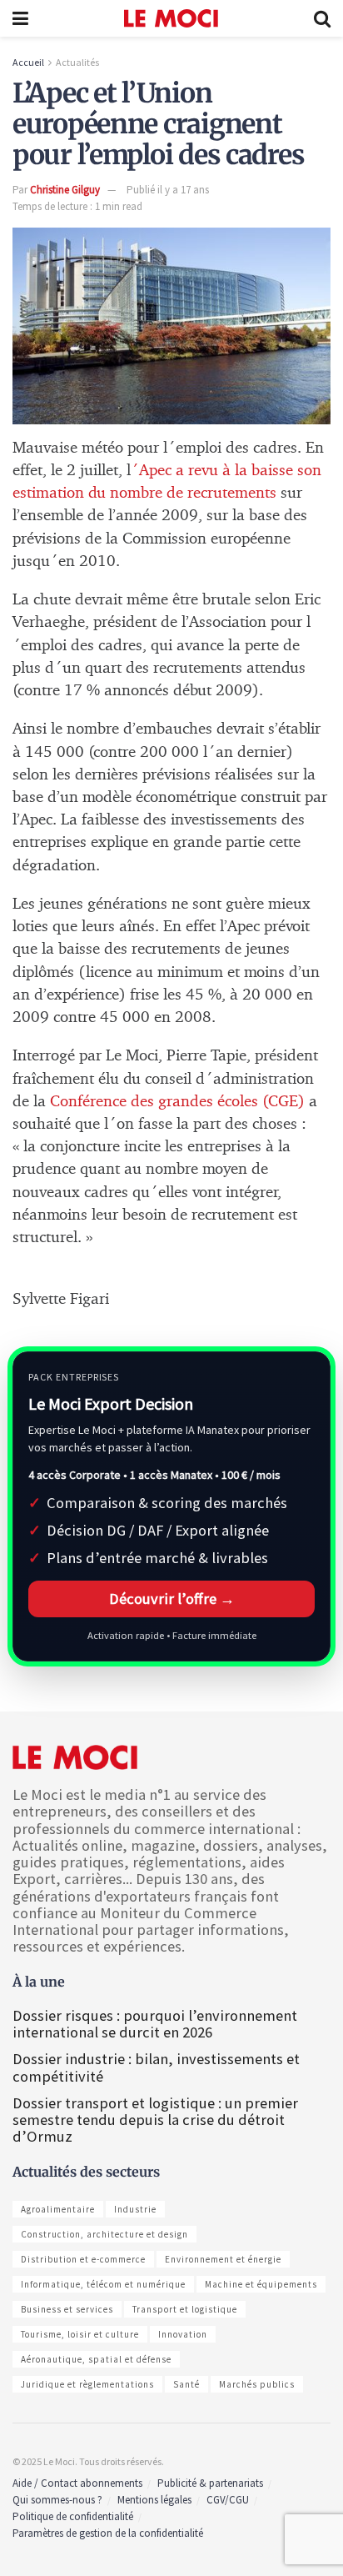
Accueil (28, 62)
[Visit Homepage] (171, 18)
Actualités (77, 62)
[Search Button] (322, 18)
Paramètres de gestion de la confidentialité (108, 2533)
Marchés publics (257, 2384)
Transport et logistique (185, 2309)
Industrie (135, 2209)
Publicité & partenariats (210, 2483)
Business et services (67, 2309)
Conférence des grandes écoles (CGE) (179, 1102)
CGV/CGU (228, 2500)
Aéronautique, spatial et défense (96, 2359)
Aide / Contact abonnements (77, 2483)
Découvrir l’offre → (172, 1599)
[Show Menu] (20, 18)
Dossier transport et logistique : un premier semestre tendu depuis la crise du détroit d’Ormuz (155, 2120)
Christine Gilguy (65, 190)
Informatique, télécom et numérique (103, 2284)
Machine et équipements (261, 2284)
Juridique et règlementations (87, 2384)
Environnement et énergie (223, 2259)
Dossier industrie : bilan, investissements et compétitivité (156, 2067)
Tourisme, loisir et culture (80, 2334)
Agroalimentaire (58, 2209)
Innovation (183, 2334)
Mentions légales (154, 2500)
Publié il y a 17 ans (168, 190)
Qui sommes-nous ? (57, 2500)
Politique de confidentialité (73, 2516)
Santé (186, 2384)
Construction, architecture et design (104, 2234)
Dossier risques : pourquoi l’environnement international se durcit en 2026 (155, 2024)
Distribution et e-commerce (83, 2259)
